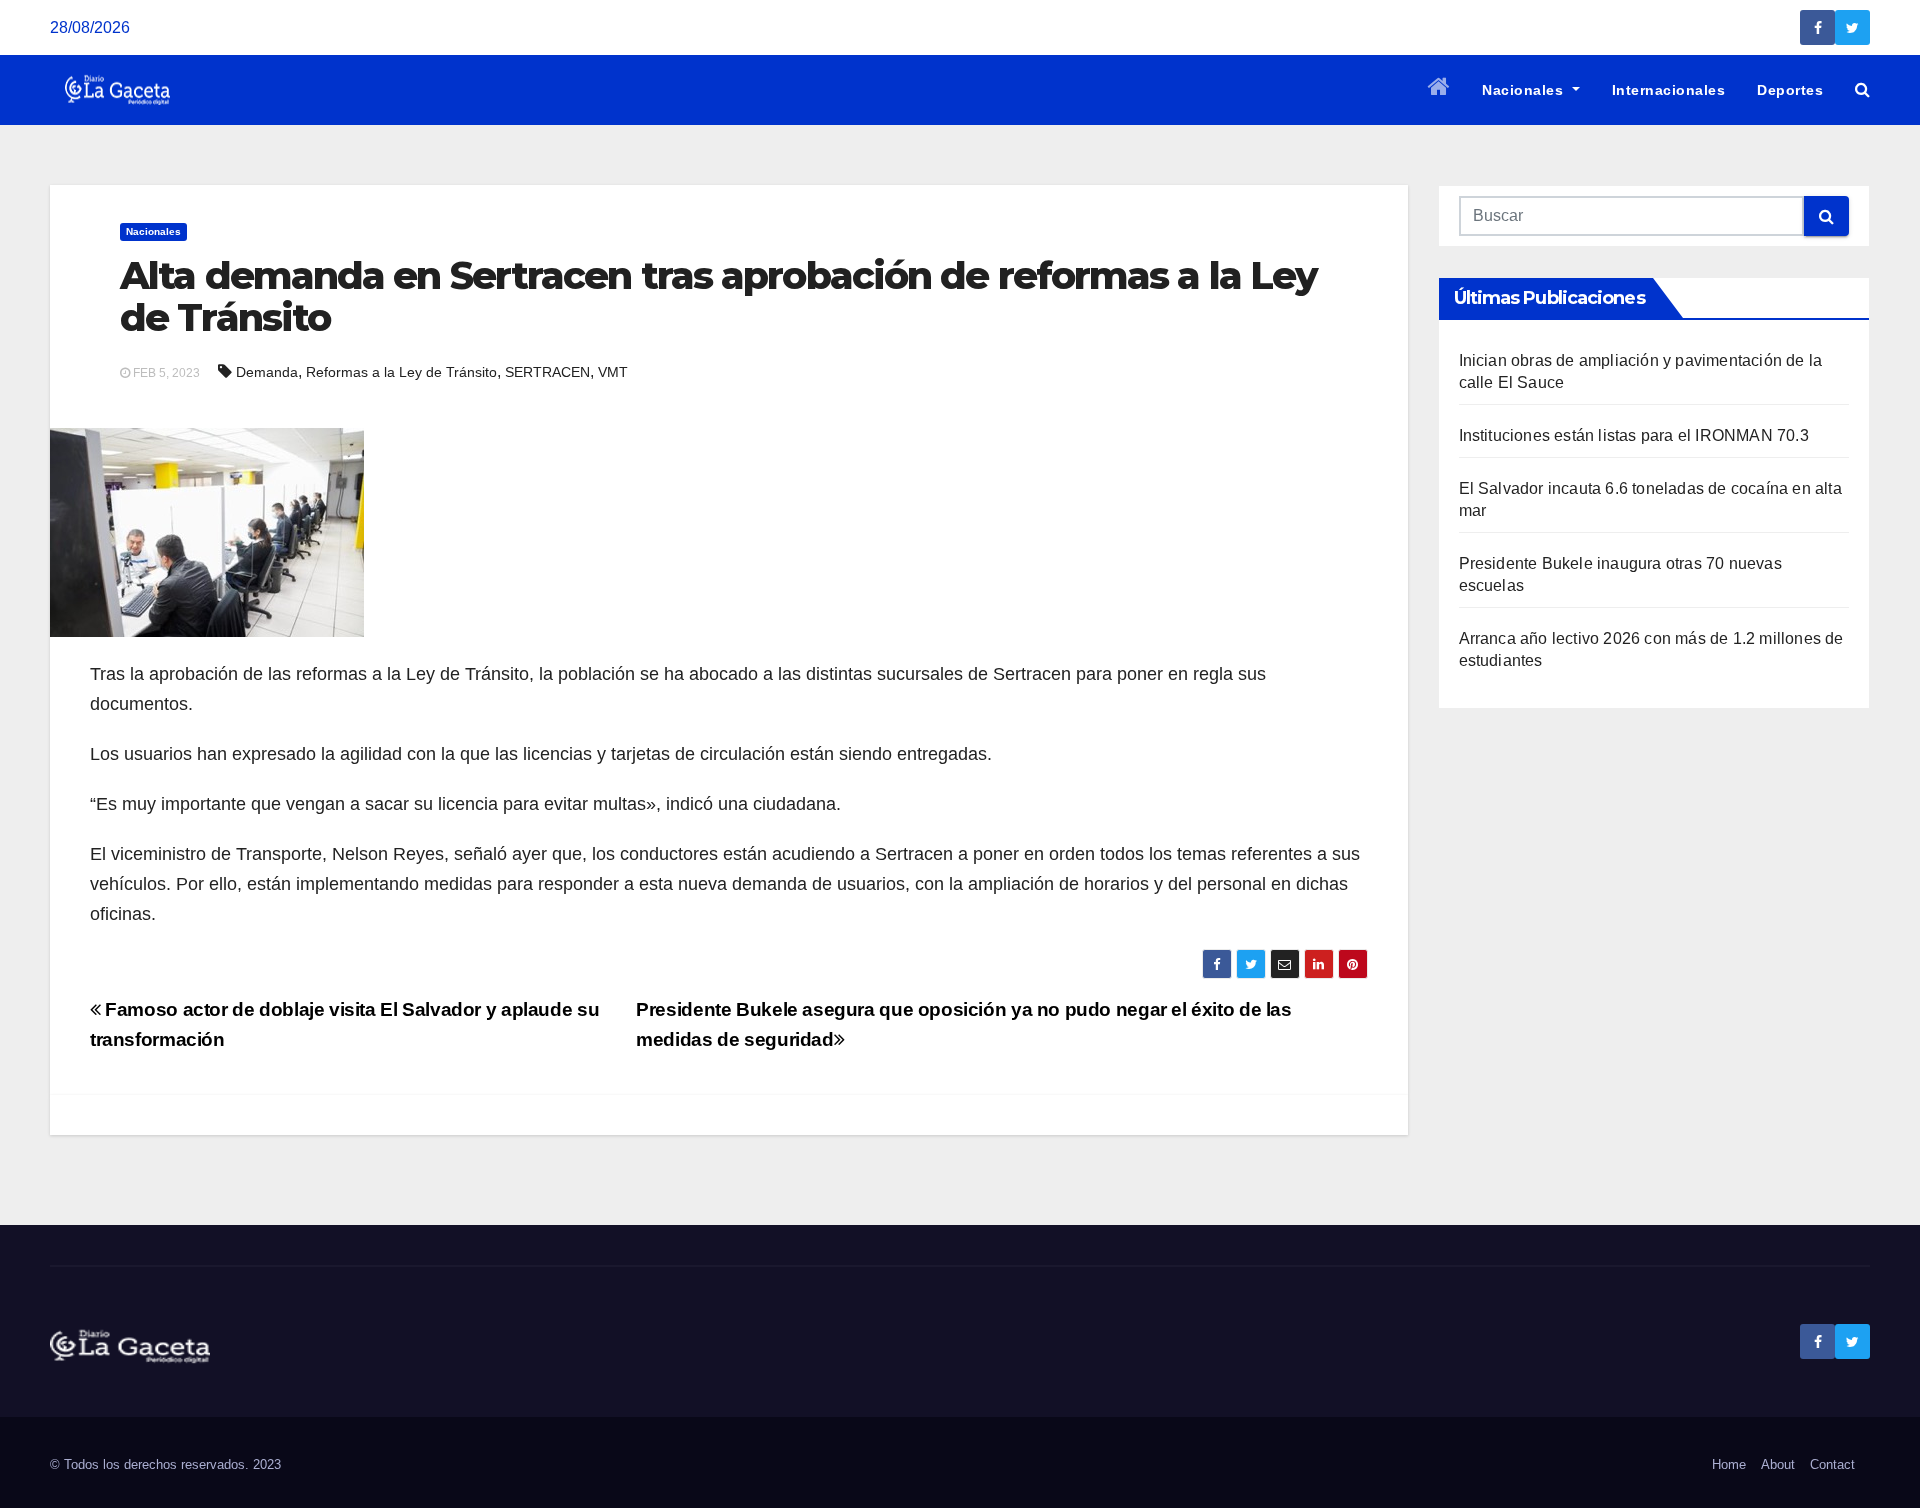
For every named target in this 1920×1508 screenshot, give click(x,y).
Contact (1832, 1464)
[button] (1862, 89)
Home (1729, 1464)
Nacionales (1525, 90)
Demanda (267, 372)
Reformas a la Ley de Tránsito (401, 372)
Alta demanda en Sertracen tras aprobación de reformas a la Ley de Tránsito (718, 296)
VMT (613, 372)
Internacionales (1669, 90)
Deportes (1790, 90)
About (1778, 1464)
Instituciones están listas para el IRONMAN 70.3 (1634, 435)
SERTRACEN (547, 372)
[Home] (1439, 90)
